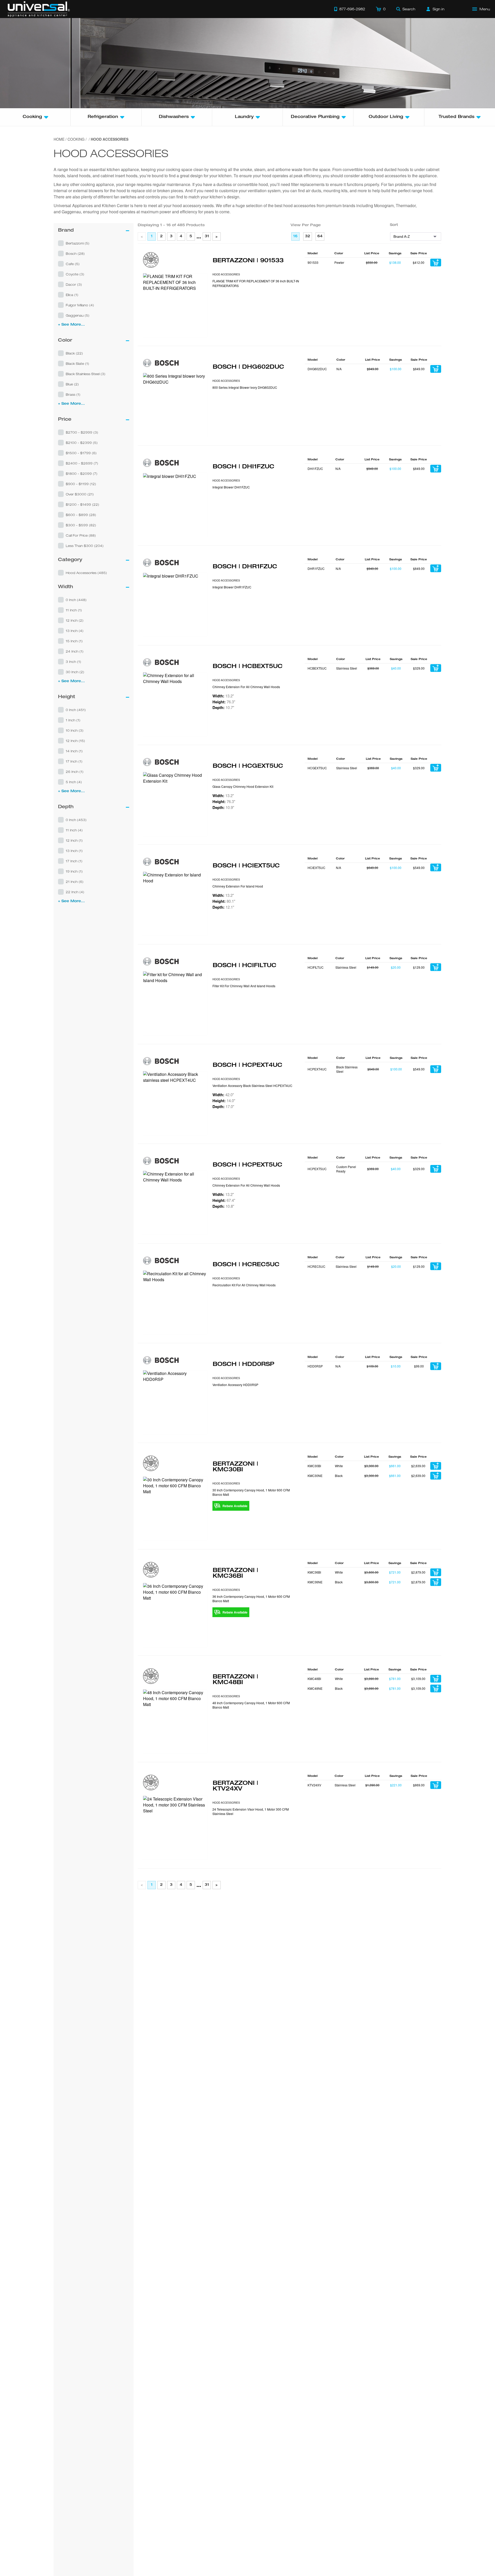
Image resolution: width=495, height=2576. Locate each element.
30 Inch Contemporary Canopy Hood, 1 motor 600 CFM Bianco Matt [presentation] (251, 1492)
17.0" (223, 1107)
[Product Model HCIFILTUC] (175, 1003)
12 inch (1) (74, 840)
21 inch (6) (75, 882)
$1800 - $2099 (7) (82, 474)
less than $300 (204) (85, 546)
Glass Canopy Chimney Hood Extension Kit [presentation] (243, 786)
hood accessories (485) (86, 573)
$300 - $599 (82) (81, 525)
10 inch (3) (75, 730)
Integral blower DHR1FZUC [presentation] (232, 587)
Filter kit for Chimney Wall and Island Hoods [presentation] (244, 986)
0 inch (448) (76, 600)
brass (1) (73, 394)
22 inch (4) (75, 892)
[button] (94, 243)
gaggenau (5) (78, 315)
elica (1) (72, 295)
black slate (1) (77, 364)
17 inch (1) (74, 761)
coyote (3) (75, 274)
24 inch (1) (75, 651)
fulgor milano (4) (80, 305)
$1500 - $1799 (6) (81, 453)
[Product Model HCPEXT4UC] (175, 1103)
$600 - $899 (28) (81, 515)
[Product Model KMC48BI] (175, 1721)
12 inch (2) (75, 620)
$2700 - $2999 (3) (82, 432)
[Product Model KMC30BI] (175, 1509)
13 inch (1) (74, 851)
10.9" (223, 807)
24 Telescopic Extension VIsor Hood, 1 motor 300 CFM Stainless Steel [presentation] (251, 1811)
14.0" (224, 1101)
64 (320, 237)
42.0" (223, 1095)
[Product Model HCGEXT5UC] (175, 804)
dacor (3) (74, 284)
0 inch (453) (76, 820)
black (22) (74, 353)
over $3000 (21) (80, 494)
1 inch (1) (73, 720)
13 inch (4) (75, 631)
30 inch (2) (75, 672)
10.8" (223, 1206)
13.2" (223, 696)
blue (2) (72, 384)
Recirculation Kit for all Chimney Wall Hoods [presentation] (244, 1285)
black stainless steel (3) (86, 374)
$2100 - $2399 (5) (82, 443)
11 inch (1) (74, 610)
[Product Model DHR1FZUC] (175, 605)
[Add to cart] (436, 263)
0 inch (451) (76, 710)
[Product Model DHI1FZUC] (175, 505)
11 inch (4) (74, 830)
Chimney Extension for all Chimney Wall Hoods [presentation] (246, 687)
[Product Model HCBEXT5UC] (175, 704)
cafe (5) (73, 264)
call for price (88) (81, 535)
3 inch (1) (73, 662)
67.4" (224, 1200)
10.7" (223, 707)
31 (207, 237)
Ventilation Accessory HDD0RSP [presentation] (235, 1385)
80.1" (224, 901)
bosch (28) (75, 254)
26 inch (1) (75, 772)
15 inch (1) (74, 641)
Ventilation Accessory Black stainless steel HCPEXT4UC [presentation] (252, 1086)
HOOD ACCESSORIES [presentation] (226, 274)
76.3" (224, 702)
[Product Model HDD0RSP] (175, 1402)
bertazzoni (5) (78, 243)
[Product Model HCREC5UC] (175, 1303)
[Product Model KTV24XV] (175, 1828)
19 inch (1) (74, 871)
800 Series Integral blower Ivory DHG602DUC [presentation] (245, 387)
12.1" (223, 907)
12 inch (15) (75, 741)
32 (308, 237)
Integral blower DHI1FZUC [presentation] (231, 487)
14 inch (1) (74, 751)
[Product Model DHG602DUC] (175, 405)
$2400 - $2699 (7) (82, 463)
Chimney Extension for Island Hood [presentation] (238, 886)
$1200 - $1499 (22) (82, 504)
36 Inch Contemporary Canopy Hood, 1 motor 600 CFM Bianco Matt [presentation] (251, 1599)
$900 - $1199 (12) (81, 484)
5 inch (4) (74, 782)
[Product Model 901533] (175, 305)
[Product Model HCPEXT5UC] (175, 1203)
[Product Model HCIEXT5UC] (175, 904)
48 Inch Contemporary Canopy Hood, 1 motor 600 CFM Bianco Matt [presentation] (251, 1705)
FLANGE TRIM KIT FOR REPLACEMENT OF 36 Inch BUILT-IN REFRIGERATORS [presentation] (256, 283)
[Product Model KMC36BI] (175, 1615)
